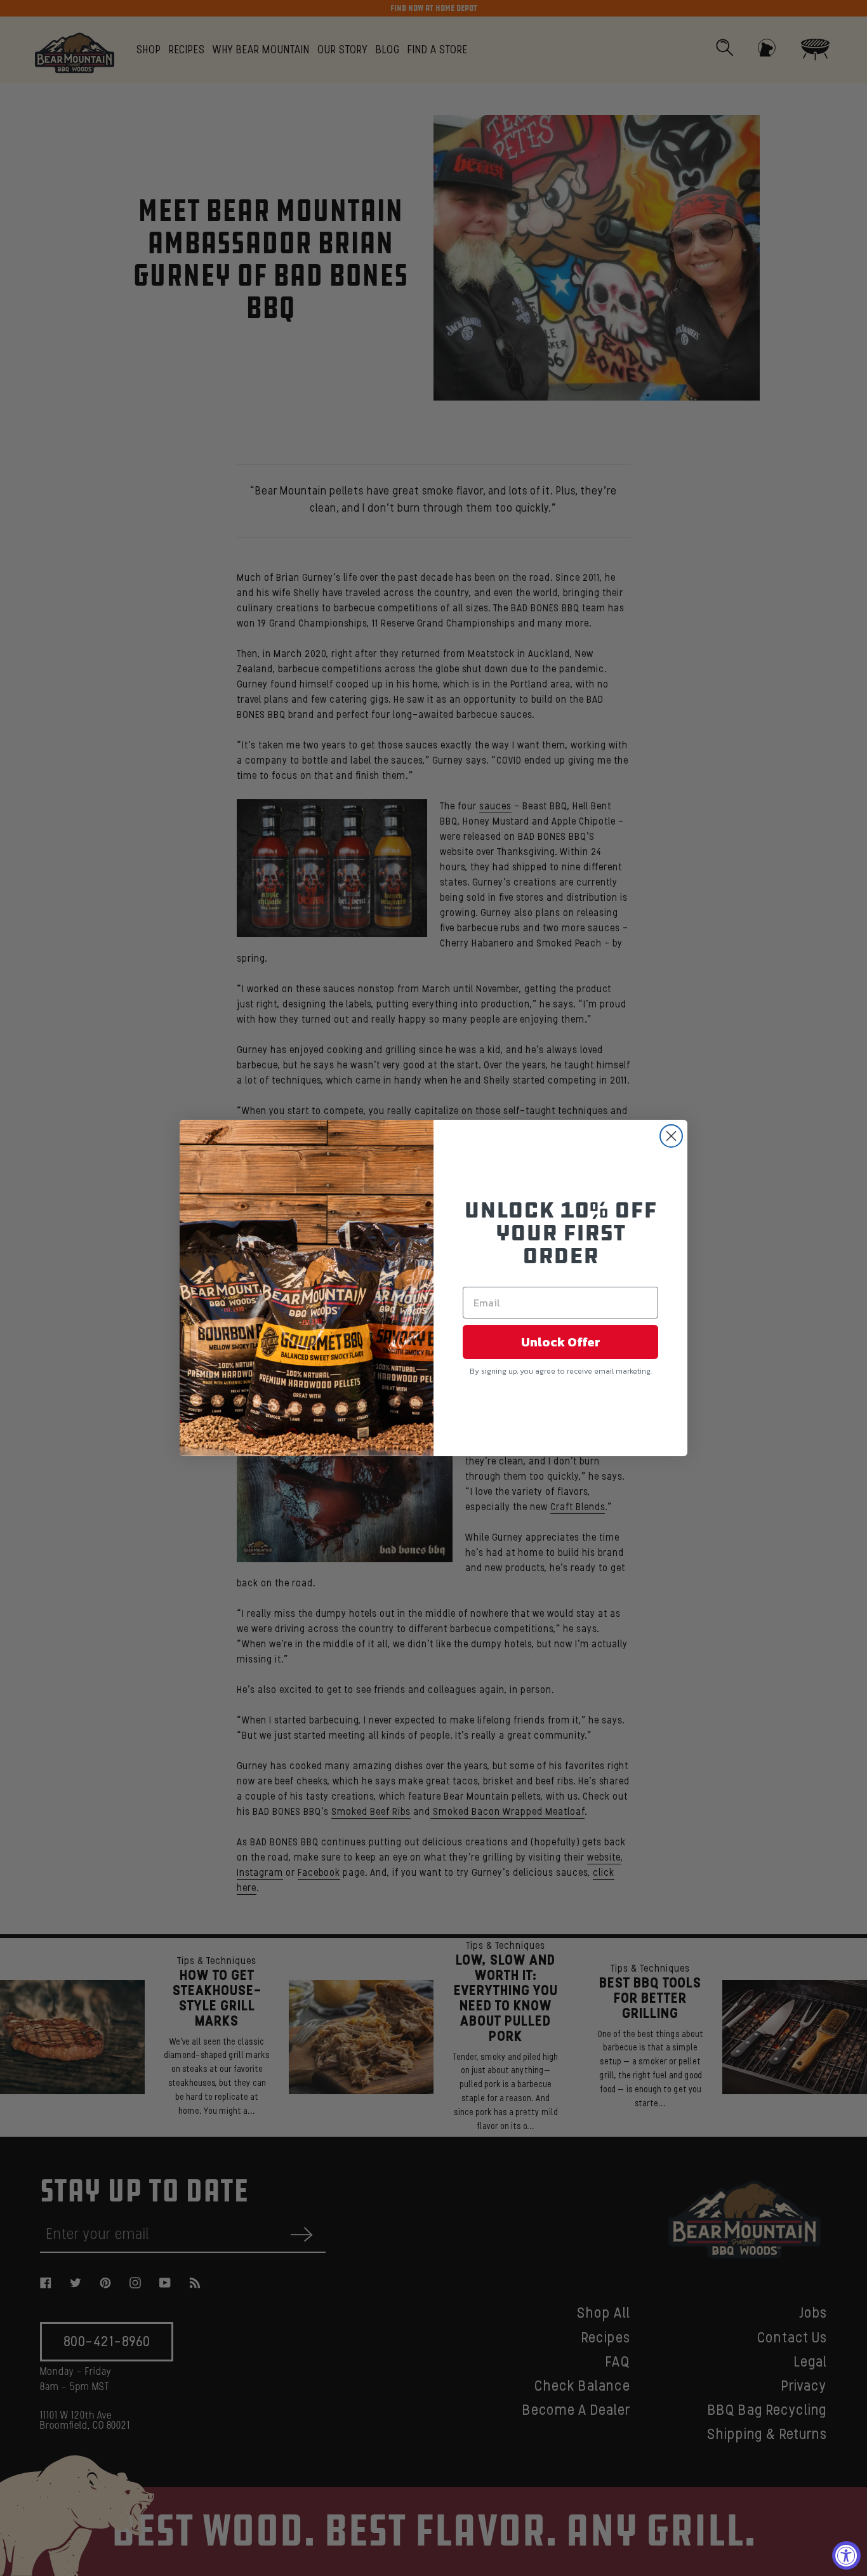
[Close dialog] (671, 1136)
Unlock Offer (561, 1342)
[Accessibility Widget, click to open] (846, 2555)
